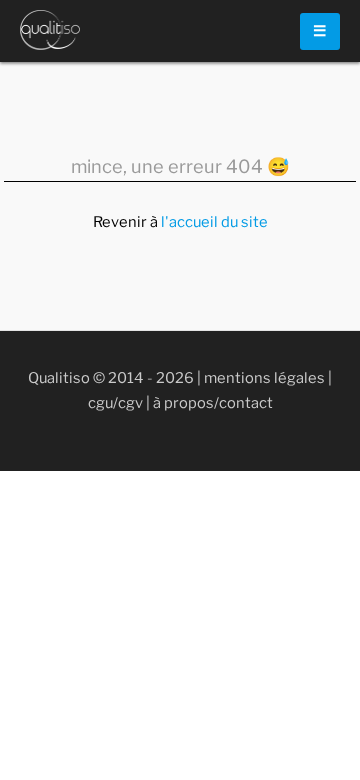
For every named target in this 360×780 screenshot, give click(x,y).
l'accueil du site (214, 222)
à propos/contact (213, 403)
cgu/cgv (115, 403)
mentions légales (264, 378)
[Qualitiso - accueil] (50, 30)
